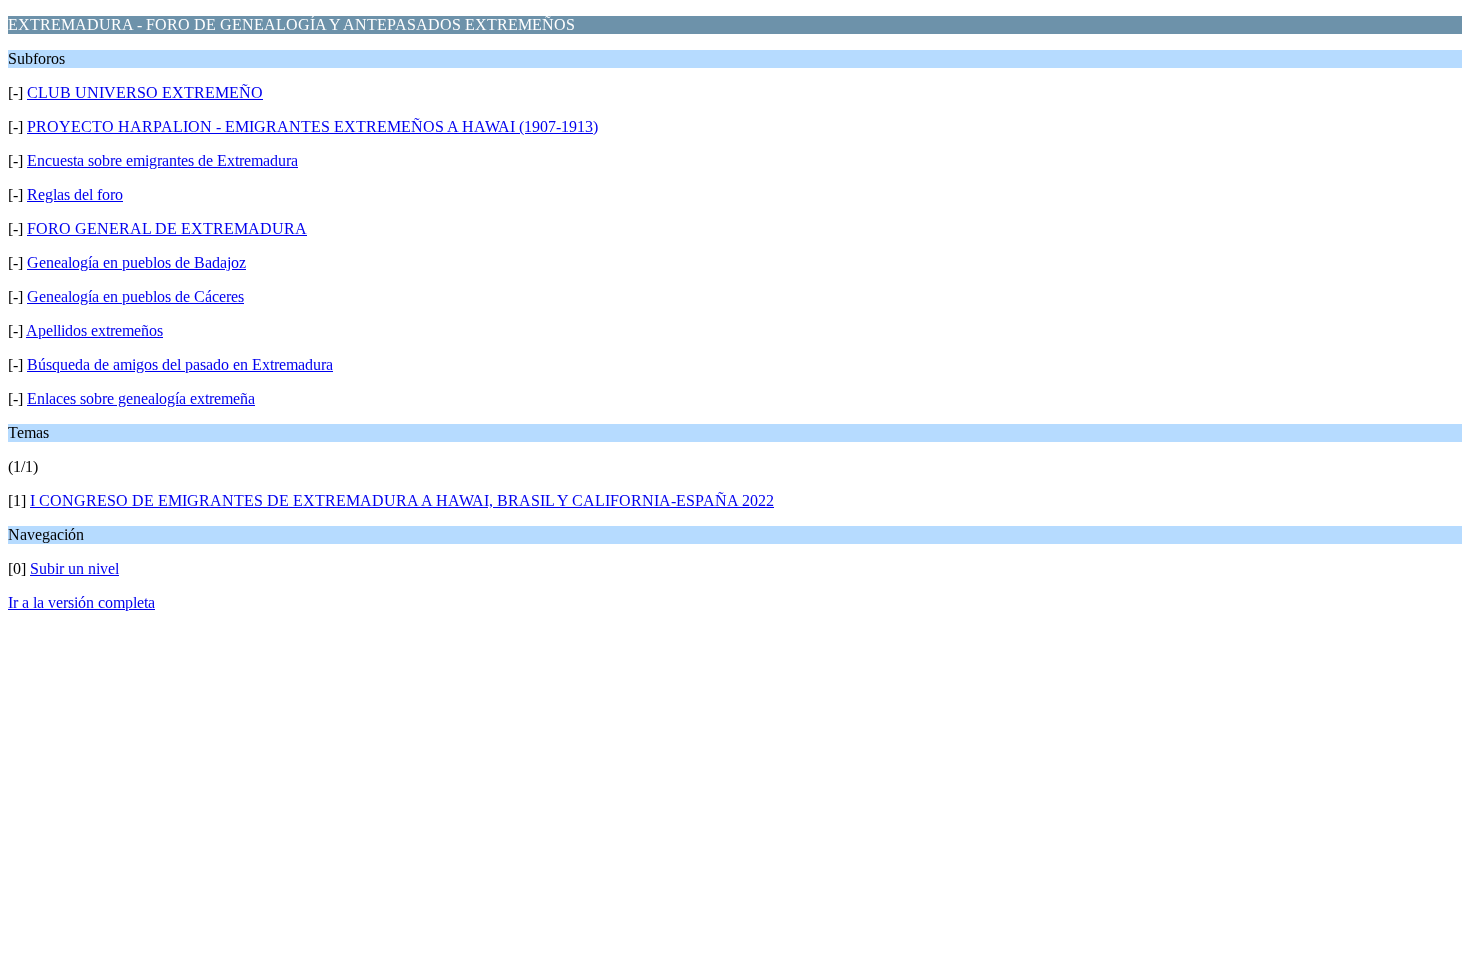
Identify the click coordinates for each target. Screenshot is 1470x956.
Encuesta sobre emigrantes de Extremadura (162, 160)
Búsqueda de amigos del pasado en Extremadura (180, 364)
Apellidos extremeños (94, 330)
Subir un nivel (74, 568)
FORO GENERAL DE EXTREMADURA (167, 228)
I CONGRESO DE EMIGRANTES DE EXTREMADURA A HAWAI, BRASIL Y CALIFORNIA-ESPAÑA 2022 (402, 500)
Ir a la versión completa (81, 602)
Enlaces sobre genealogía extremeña (141, 398)
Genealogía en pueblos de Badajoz (136, 262)
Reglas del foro (75, 194)
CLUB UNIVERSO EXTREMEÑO (145, 92)
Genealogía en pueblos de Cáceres (135, 296)
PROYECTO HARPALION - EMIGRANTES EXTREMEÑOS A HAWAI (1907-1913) (312, 126)
